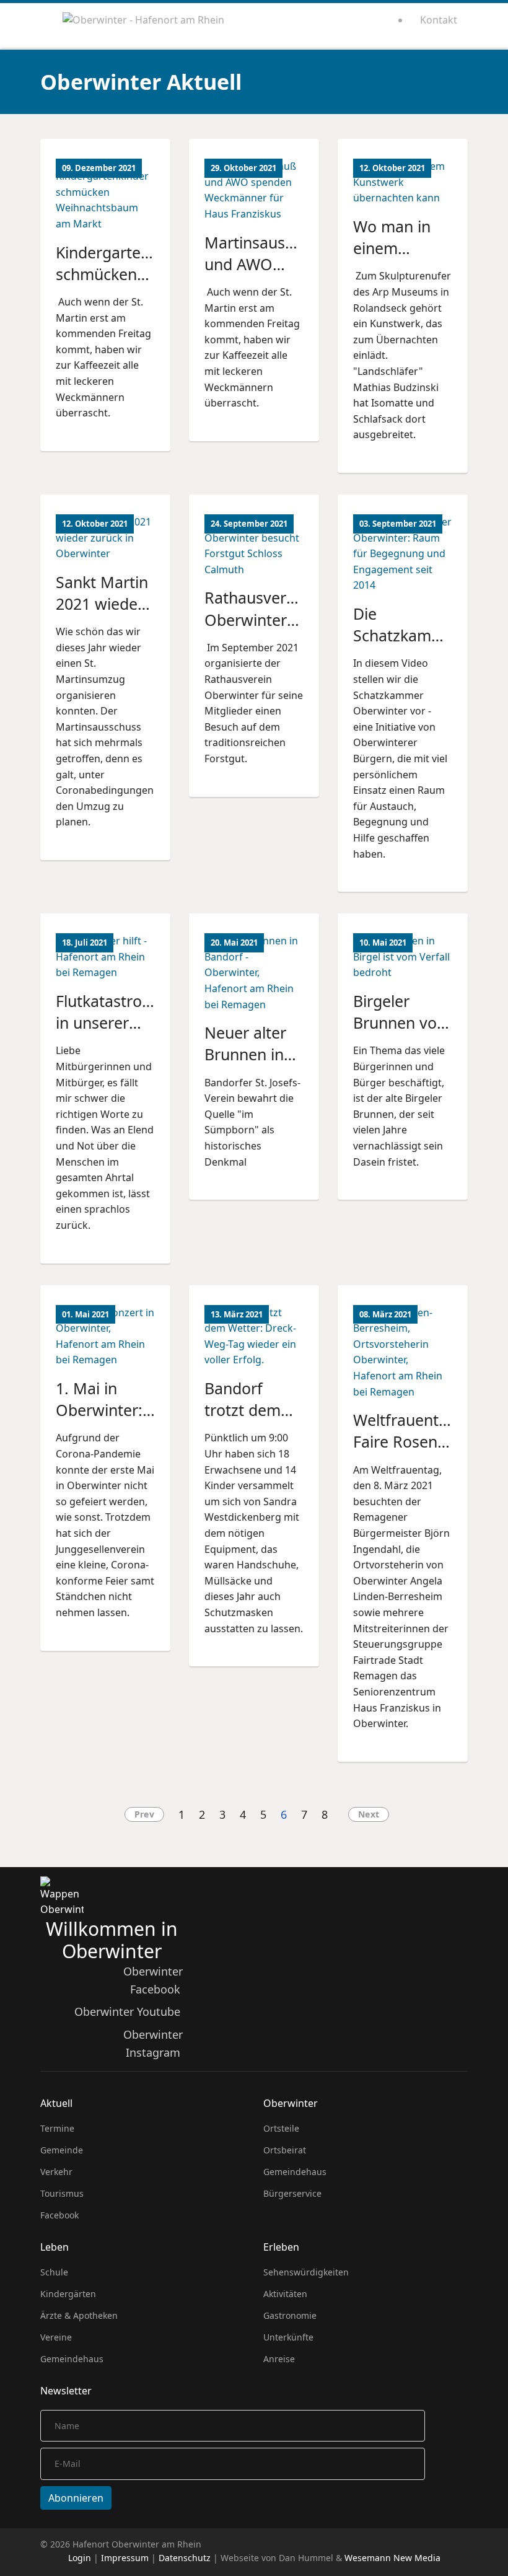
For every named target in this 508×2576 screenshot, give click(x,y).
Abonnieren (76, 2498)
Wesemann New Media (392, 2558)
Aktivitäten (285, 2294)
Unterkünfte (288, 2337)
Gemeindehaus (295, 2172)
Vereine (56, 2337)
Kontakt (439, 20)
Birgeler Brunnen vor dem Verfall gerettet (398, 1034)
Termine (57, 2128)
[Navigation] (45, 25)
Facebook (59, 2215)
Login (80, 2558)
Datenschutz (185, 2558)
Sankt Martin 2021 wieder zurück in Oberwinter (102, 615)
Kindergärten (68, 2294)
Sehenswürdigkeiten (306, 2272)
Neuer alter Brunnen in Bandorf (245, 1054)
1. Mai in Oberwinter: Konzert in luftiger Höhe (103, 1421)
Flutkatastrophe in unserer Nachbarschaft (112, 1023)
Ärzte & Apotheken (79, 2315)
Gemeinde (62, 2150)
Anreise (279, 2359)
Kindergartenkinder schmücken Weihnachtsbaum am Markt (125, 285)
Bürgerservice (292, 2193)
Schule (54, 2272)
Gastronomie (290, 2315)
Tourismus (62, 2193)
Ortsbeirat (285, 2150)
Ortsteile (281, 2128)
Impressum (125, 2558)
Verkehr (56, 2172)
